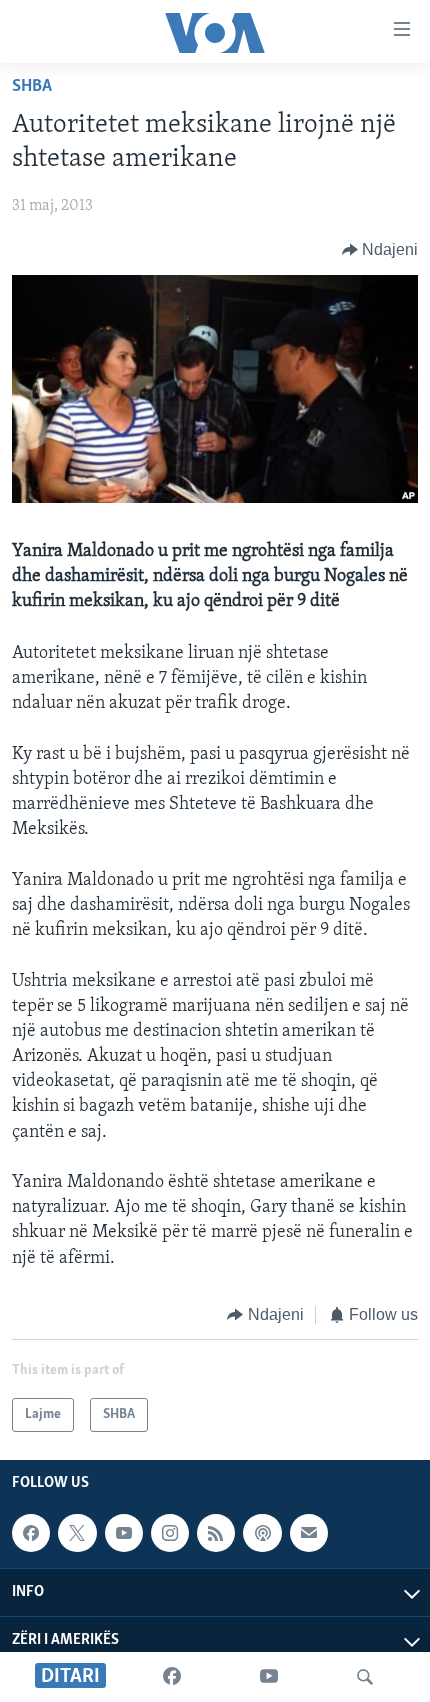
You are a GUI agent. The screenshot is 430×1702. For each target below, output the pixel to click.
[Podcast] (262, 1533)
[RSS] (216, 1533)
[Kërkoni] (365, 1677)
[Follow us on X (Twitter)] (77, 1533)
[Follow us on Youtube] (124, 1533)
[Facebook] (172, 1677)
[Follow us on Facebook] (31, 1533)
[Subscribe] (309, 1533)
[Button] (380, 250)
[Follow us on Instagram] (170, 1533)
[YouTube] (269, 1677)
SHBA (32, 87)
